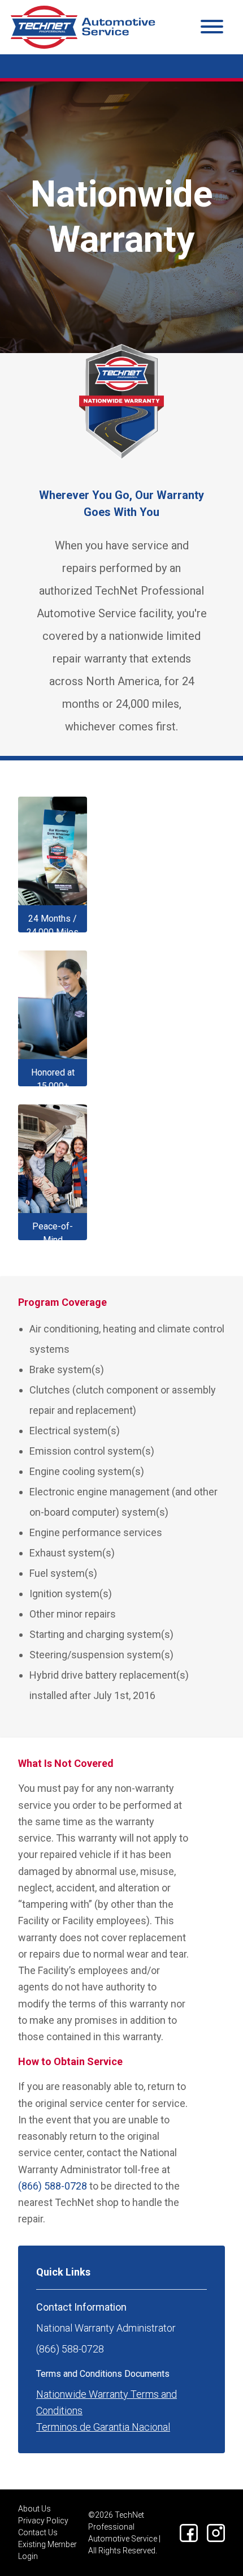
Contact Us (38, 2532)
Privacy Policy (43, 2521)
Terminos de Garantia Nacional (103, 2427)
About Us (34, 2509)
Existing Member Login (47, 2550)
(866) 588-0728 (53, 2186)
